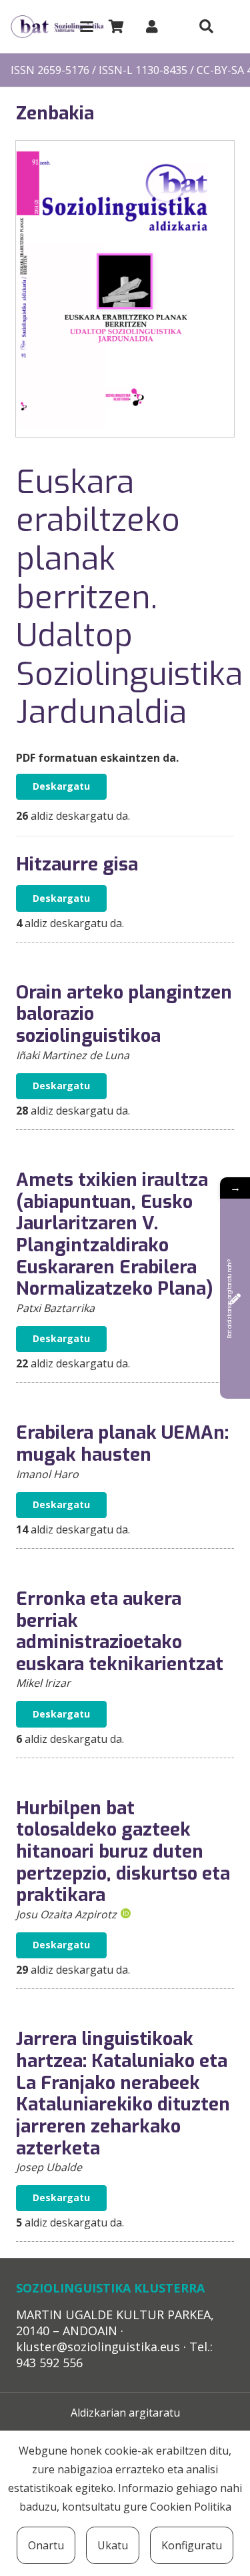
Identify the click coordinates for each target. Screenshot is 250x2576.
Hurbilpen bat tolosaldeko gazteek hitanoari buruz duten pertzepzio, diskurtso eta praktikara (123, 1852)
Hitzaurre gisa (77, 864)
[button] (87, 27)
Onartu (46, 2545)
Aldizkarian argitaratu (125, 2413)
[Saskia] (116, 27)
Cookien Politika (191, 2507)
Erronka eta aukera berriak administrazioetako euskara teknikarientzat (120, 1632)
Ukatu (113, 2545)
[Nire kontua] (152, 26)
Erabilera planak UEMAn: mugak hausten (122, 1444)
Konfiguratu (192, 2545)
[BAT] (57, 27)
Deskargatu (61, 786)
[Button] (206, 27)
